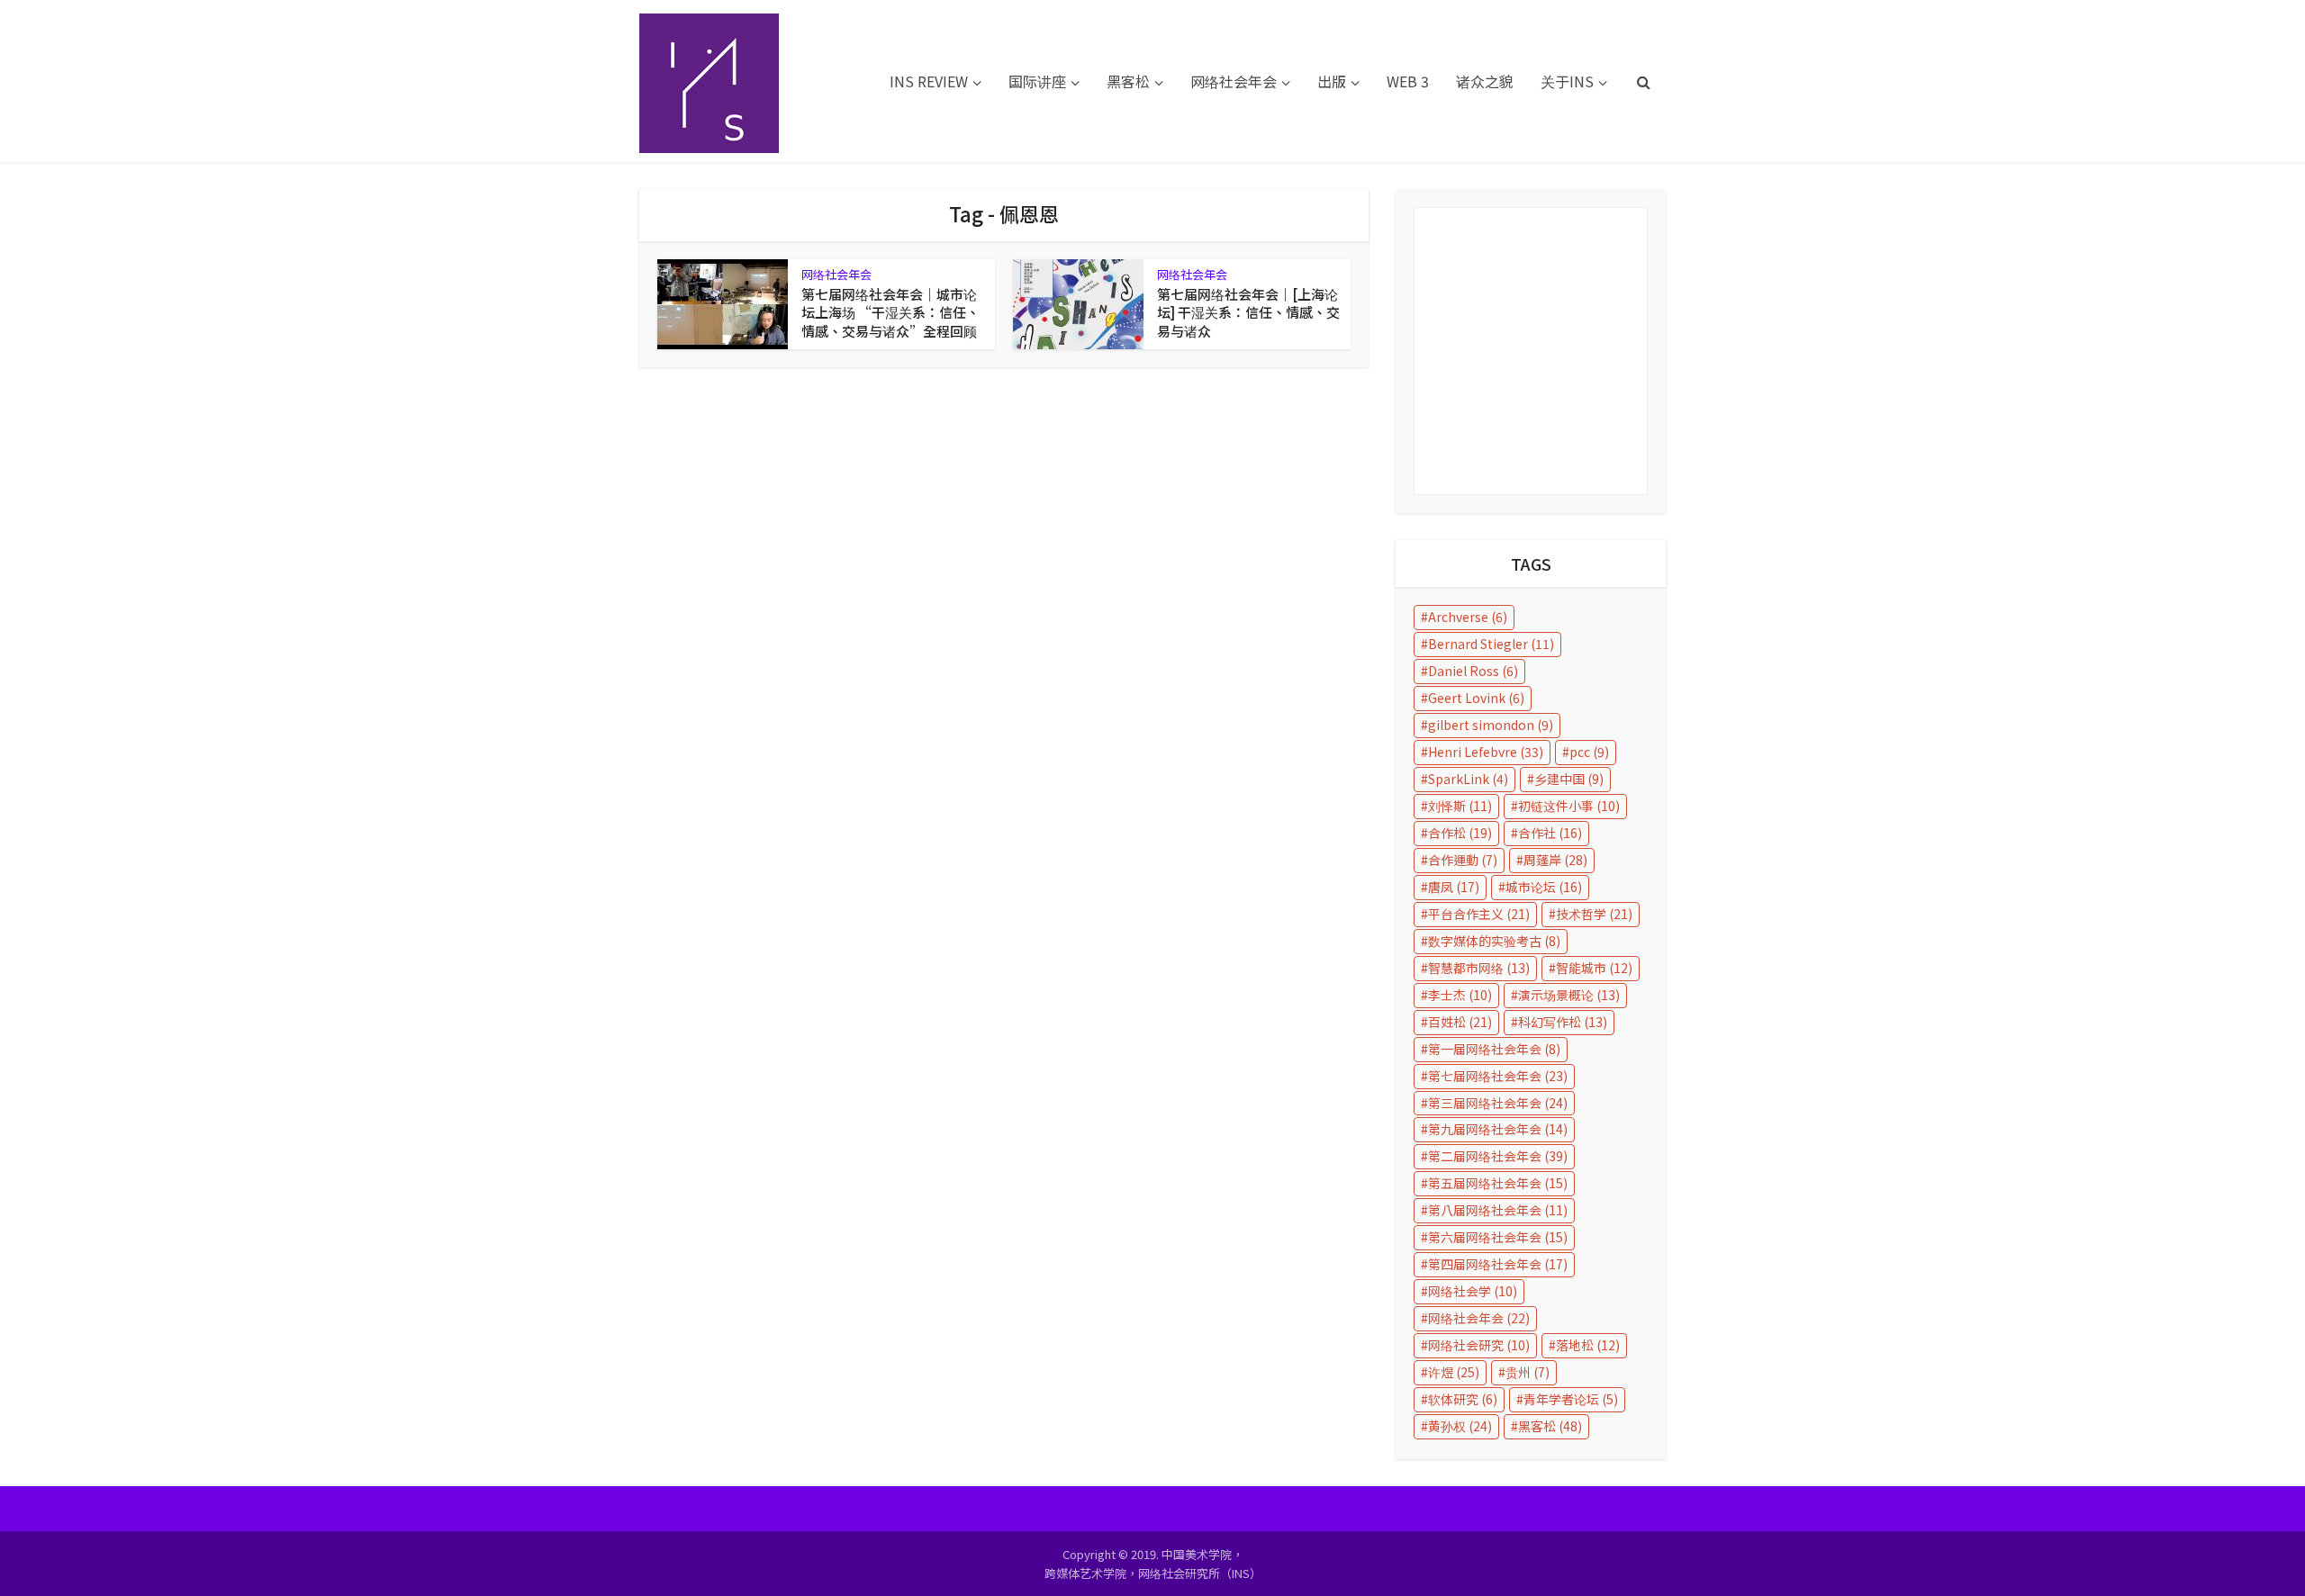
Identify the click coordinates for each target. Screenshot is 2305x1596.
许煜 (1454, 1372)
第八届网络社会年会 (1498, 1210)
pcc (1589, 752)
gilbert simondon (1491, 725)
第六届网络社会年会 (1498, 1237)
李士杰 (1460, 995)
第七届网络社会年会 (1498, 1076)
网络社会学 (1473, 1291)
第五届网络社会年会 (1498, 1183)
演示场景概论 (1569, 995)
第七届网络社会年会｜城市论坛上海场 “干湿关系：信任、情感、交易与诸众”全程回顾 (890, 312)
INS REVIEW (929, 81)
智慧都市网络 (1479, 968)
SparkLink (1468, 779)
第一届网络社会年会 (1494, 1049)
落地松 (1588, 1345)
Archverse (1468, 617)
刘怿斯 (1460, 806)
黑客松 (1128, 81)
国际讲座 (1037, 81)
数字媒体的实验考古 (1494, 941)
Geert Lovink (1476, 698)
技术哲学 (1594, 914)
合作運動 (1463, 860)
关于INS (1567, 81)
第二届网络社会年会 (1498, 1156)
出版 (1332, 81)
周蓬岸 (1555, 860)
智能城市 (1594, 968)
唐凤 (1454, 887)
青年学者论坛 (1571, 1399)
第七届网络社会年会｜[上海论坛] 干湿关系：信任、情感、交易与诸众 (1248, 312)
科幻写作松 (1563, 1022)
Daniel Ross (1473, 671)
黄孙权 (1460, 1426)
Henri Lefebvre (1486, 752)
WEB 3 (1408, 81)
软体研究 (1463, 1399)
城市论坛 (1544, 887)
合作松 (1460, 833)
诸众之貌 (1485, 81)
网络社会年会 (1234, 81)
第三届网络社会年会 (1498, 1103)
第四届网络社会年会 (1498, 1264)
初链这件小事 (1569, 806)
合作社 (1550, 833)
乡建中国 (1569, 779)
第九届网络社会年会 (1498, 1129)
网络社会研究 (1479, 1345)
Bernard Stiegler (1491, 644)
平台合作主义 (1479, 914)
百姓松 (1460, 1022)
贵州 (1528, 1372)
